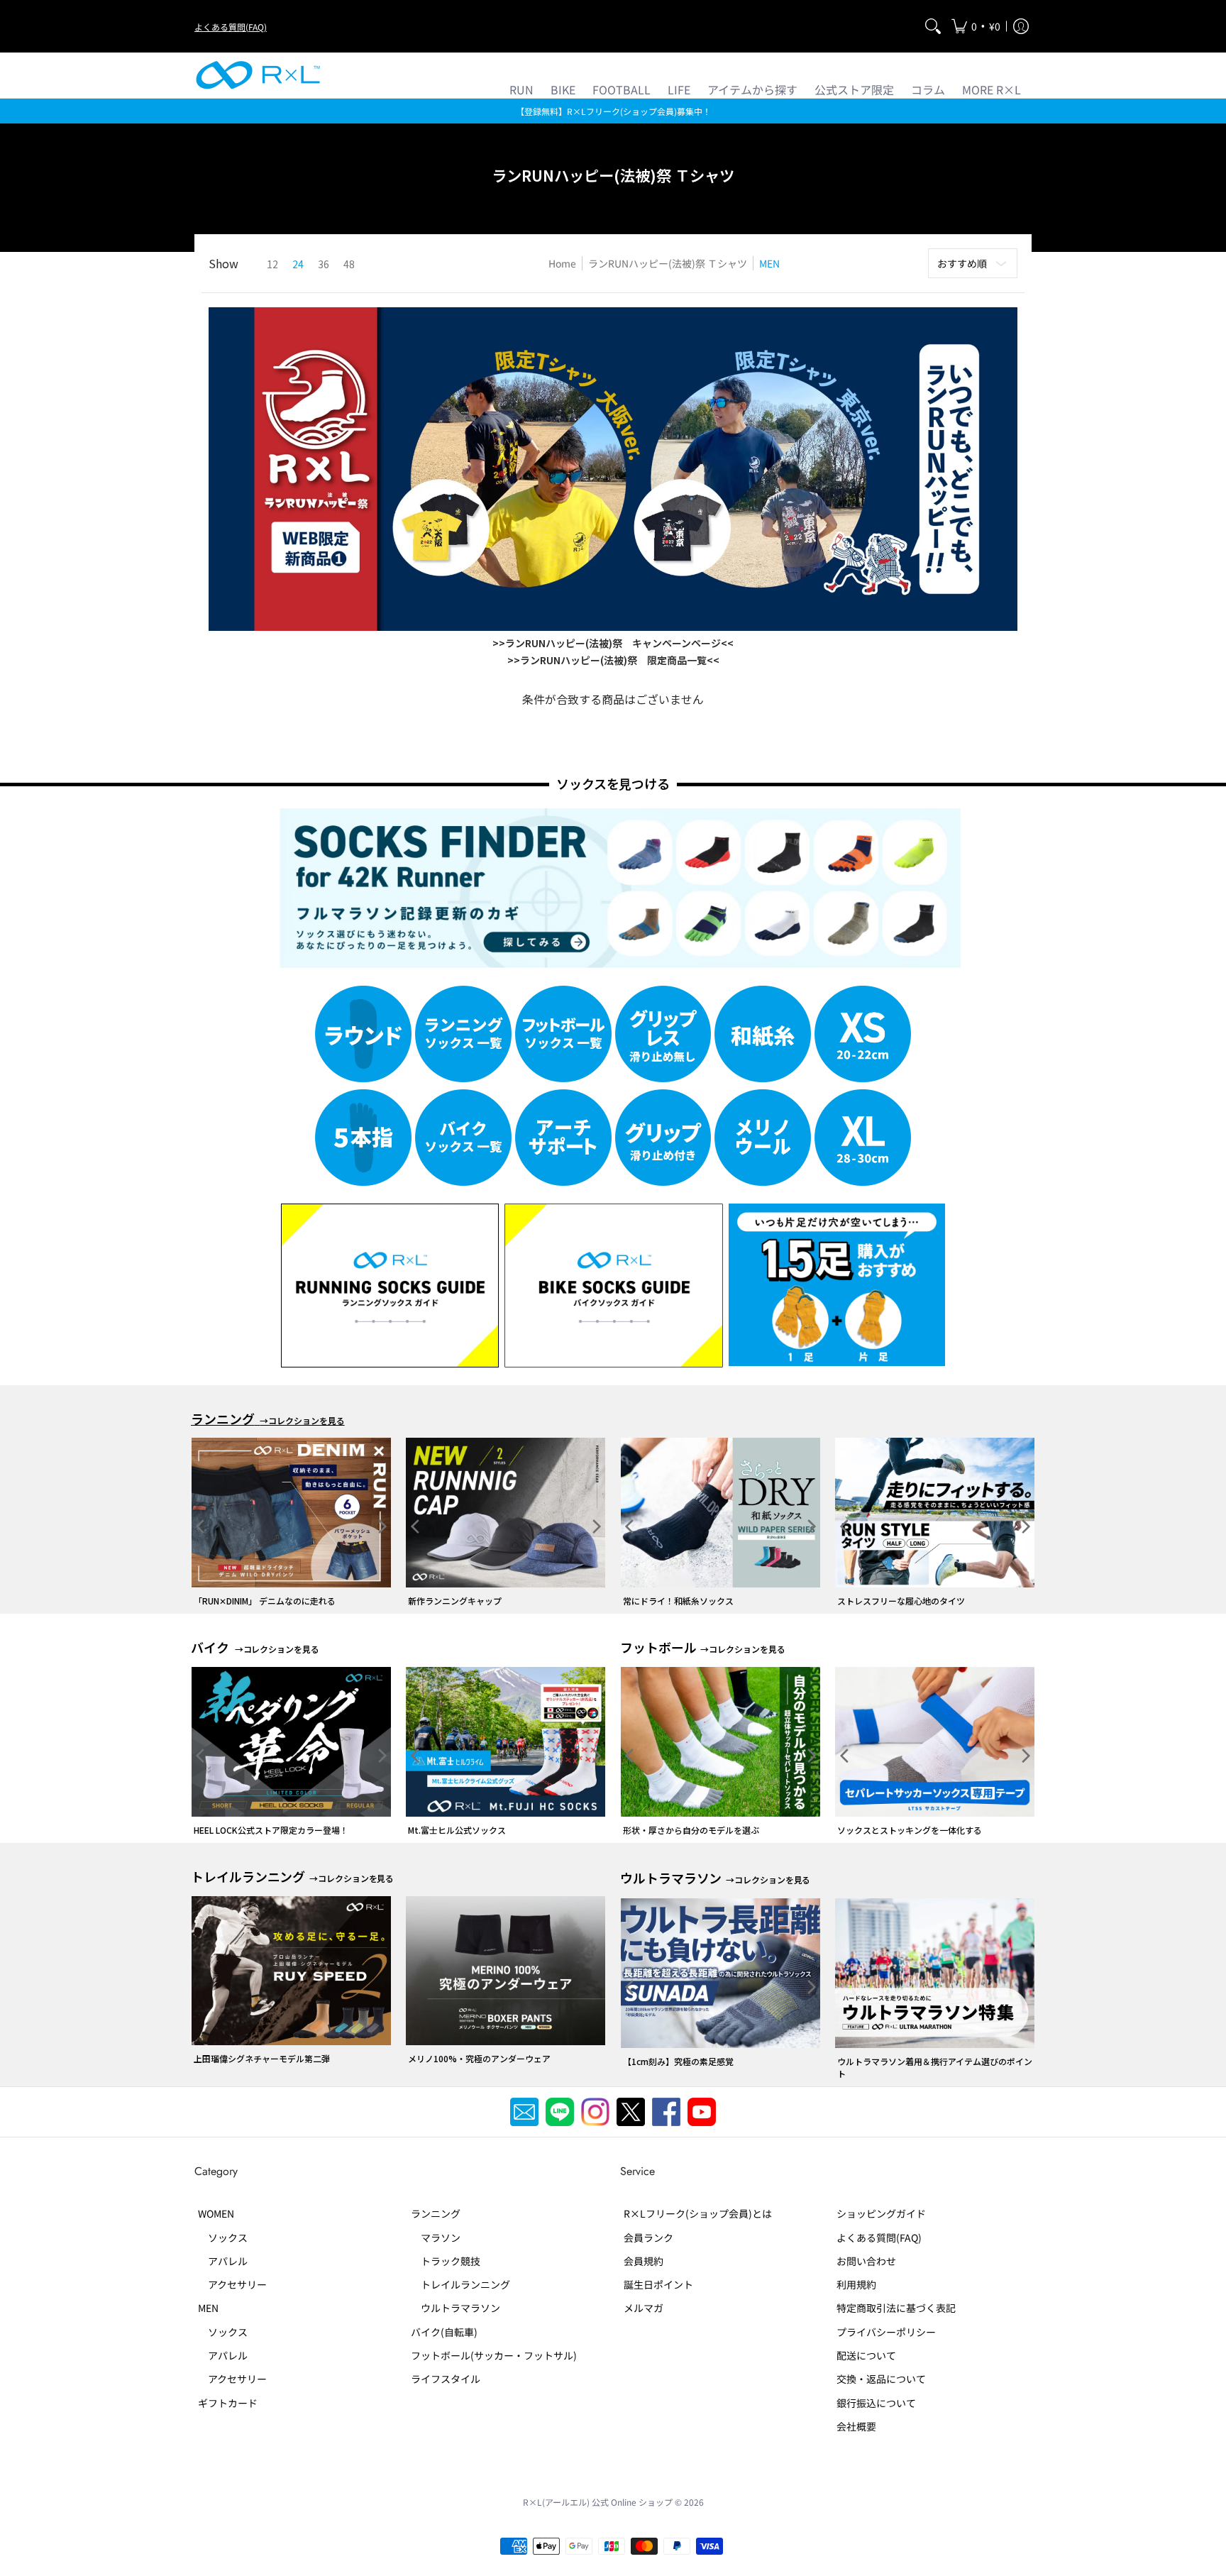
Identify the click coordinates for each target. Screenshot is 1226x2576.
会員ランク (648, 2238)
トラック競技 (446, 2261)
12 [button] (272, 264)
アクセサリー (232, 2284)
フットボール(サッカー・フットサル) (494, 2355)
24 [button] (298, 264)
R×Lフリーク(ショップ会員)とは (698, 2213)
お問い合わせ (866, 2261)
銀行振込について (876, 2403)
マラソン (436, 2238)
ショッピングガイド (881, 2213)
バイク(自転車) (444, 2332)
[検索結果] (933, 26)
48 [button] (349, 264)
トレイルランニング (460, 2284)
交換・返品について (881, 2379)
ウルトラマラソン (455, 2308)
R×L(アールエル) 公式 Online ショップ (598, 2502)
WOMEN (216, 2213)
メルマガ (644, 2308)
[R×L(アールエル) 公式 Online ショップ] (258, 75)
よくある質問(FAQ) (231, 27)
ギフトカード (228, 2403)
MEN (208, 2308)
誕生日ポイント (658, 2284)
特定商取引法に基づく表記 (896, 2308)
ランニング (436, 2213)
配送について (866, 2355)
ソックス (223, 2238)
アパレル (223, 2261)
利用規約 (856, 2284)
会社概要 (856, 2426)
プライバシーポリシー (886, 2332)
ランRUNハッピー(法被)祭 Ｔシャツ (668, 263)
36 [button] (324, 264)
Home (562, 263)
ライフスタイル (446, 2379)
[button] (976, 26)
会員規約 (644, 2261)
